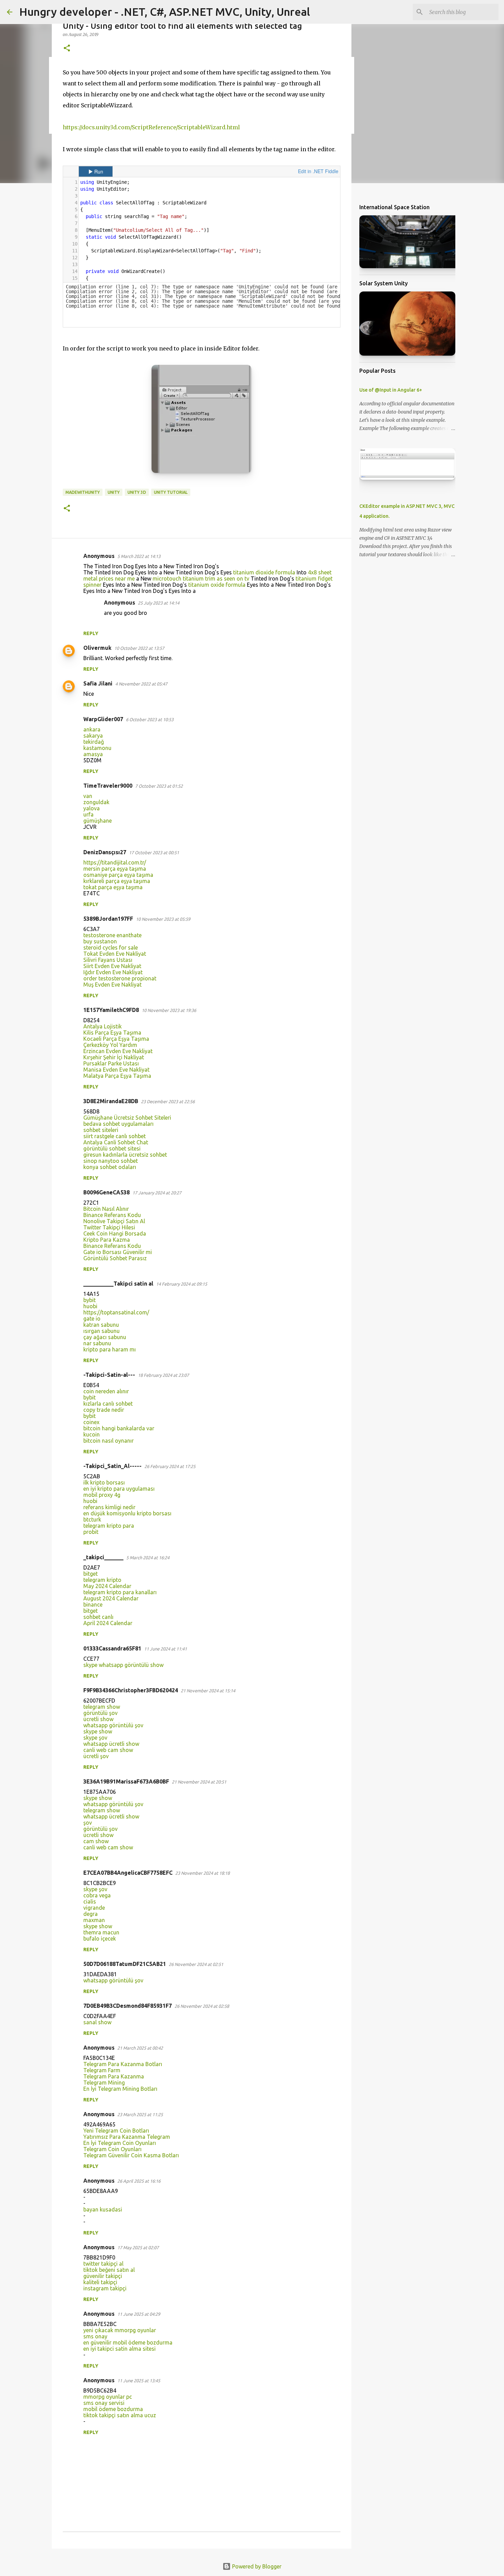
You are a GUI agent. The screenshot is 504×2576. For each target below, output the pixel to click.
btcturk (92, 1519)
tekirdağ (94, 742)
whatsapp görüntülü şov (113, 1725)
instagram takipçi (105, 2288)
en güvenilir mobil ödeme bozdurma (128, 2342)
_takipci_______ (103, 1557)
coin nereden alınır (106, 1391)
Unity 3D (137, 492)
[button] (67, 49)
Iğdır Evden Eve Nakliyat (113, 972)
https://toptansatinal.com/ (116, 1312)
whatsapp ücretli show (111, 1744)
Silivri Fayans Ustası (108, 960)
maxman (94, 1920)
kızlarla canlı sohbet (108, 1404)
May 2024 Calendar (107, 1586)
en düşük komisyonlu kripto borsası (127, 1513)
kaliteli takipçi (100, 2282)
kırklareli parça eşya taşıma (117, 881)
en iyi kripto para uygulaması (119, 1489)
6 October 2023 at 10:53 (150, 719)
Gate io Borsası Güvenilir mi (118, 1252)
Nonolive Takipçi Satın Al (114, 1221)
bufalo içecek (100, 1939)
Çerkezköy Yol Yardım (110, 1045)
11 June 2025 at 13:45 (139, 2381)
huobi (90, 1306)
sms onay (95, 2336)
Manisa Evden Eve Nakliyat (116, 1070)
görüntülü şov (100, 1713)
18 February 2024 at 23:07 (163, 1375)
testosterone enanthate (112, 935)
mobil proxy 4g (102, 1495)
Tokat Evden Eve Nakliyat (115, 954)
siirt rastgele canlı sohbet (115, 1136)
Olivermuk (97, 648)
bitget (91, 1574)
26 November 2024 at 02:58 (202, 2006)
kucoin (92, 1434)
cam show (96, 1841)
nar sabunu (97, 1343)
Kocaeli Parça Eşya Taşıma (116, 1039)
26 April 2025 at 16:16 (139, 2181)
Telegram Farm (102, 2070)
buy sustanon (100, 941)
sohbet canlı (98, 1617)
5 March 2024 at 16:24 (148, 1558)
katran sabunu (101, 1325)
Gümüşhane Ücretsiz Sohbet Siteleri (127, 1118)
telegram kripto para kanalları (120, 1592)
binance (93, 1605)
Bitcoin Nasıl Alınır (106, 1209)
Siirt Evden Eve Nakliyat (112, 966)
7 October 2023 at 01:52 (159, 786)
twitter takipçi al (103, 2264)
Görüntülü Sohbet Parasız (115, 1258)
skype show (98, 1731)
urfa (88, 814)
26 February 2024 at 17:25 (170, 1466)
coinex (91, 1422)
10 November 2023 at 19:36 (169, 1010)
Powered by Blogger (256, 2566)
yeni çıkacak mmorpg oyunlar (120, 2330)
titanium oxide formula (217, 585)
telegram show (102, 1707)
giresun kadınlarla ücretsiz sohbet (125, 1155)
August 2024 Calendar (111, 1598)
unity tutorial (171, 492)
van (88, 796)
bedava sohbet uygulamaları (118, 1124)
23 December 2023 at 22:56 (168, 1101)
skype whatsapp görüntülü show (123, 1665)
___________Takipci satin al (118, 1284)
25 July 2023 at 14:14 (159, 603)
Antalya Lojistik (103, 1026)
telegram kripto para (109, 1526)
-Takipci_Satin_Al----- (112, 1466)
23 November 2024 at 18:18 (202, 1873)
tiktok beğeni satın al (109, 2270)
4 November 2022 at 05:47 (141, 684)
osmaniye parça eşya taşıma (118, 875)
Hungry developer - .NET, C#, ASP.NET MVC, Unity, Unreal (165, 12)
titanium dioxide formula (264, 572)
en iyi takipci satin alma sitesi (119, 2349)
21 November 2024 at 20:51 (199, 1782)
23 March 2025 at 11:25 (140, 2114)
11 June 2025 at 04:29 (139, 2314)
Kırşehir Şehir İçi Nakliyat (114, 1057)
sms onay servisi (104, 2403)
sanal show (97, 2022)
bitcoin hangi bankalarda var (119, 1428)
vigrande (94, 1908)
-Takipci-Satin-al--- (109, 1375)
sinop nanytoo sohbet (111, 1161)
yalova (92, 808)
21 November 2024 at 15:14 (208, 1691)
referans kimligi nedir (109, 1507)
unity (114, 492)
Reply (91, 633)
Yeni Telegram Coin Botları (116, 2131)
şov (88, 1823)
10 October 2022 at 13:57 (139, 648)
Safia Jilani (98, 683)
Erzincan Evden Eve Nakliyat (118, 1051)
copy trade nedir (104, 1410)
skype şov (95, 1738)
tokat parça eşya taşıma (113, 887)
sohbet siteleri (101, 1130)
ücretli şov (96, 1756)
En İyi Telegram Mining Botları (120, 2089)
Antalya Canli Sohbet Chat (116, 1142)
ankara (92, 729)
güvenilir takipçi (103, 2276)
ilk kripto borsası (104, 1482)
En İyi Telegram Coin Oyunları (120, 2143)
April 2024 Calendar (108, 1623)
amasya (93, 754)
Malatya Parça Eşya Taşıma (117, 1076)
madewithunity (83, 492)
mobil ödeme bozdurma (113, 2409)
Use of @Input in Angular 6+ (391, 390)
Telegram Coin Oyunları (112, 2149)
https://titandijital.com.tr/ (115, 862)
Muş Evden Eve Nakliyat (112, 985)
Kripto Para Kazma (107, 1240)
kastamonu (97, 748)
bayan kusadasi (103, 2209)
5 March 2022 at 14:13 (139, 556)
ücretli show (98, 1719)
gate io (92, 1319)
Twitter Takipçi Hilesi (109, 1227)
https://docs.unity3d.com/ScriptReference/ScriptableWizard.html (151, 127)
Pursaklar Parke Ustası (111, 1063)
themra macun (101, 1932)
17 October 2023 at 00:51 (154, 852)
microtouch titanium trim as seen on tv (201, 579)
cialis (90, 1901)
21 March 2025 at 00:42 (140, 2048)
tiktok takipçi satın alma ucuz (120, 2415)
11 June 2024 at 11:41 (165, 1649)
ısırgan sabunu (101, 1331)
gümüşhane (98, 821)
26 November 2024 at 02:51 (196, 1964)
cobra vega (97, 1895)
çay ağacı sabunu (105, 1337)
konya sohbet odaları (110, 1167)
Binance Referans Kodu (112, 1215)
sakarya (93, 736)
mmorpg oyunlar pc (108, 2397)
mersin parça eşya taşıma (115, 869)
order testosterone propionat (120, 978)
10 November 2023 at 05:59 (163, 919)
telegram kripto (102, 1580)
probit (91, 1532)
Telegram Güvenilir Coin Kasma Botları (131, 2155)
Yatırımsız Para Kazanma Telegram (127, 2137)
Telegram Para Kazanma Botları (123, 2064)
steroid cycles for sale (111, 947)
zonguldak (96, 802)
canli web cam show (108, 1750)
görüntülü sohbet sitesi (112, 1148)
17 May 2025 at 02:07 (138, 2247)
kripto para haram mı (110, 1349)
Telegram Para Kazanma (114, 2076)
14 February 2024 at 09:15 (182, 1284)
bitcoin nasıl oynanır (109, 1441)
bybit (89, 1300)
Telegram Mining (104, 2083)
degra (91, 1914)
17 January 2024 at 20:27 (157, 1193)
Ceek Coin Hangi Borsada (115, 1233)
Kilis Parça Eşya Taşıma (112, 1033)
